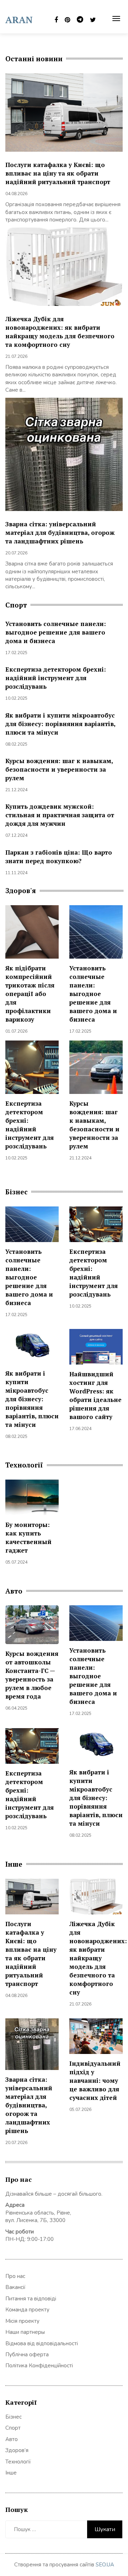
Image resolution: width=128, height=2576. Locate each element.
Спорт (13, 2428)
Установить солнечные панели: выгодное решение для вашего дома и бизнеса (56, 632)
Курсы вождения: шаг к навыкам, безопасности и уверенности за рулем (59, 769)
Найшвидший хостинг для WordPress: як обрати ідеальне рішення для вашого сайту (95, 1395)
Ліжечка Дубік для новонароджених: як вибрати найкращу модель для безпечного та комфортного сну (60, 332)
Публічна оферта (27, 2355)
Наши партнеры (25, 2332)
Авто (12, 2439)
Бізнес (14, 2417)
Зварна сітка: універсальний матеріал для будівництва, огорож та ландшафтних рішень (60, 533)
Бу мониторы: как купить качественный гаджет (28, 1537)
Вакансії (15, 2287)
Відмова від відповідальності (42, 2343)
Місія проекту (22, 2321)
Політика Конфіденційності (39, 2366)
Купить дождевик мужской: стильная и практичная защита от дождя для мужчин (60, 815)
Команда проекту (27, 2310)
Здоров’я (17, 2450)
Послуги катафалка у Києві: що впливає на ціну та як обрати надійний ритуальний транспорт (58, 173)
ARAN (19, 20)
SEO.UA (105, 2565)
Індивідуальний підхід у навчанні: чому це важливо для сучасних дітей (95, 2080)
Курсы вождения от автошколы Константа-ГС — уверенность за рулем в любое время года (32, 1675)
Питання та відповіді (31, 2299)
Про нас (15, 2276)
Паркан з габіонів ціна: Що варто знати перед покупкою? (59, 857)
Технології (18, 2462)
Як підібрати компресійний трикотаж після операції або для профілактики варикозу (30, 994)
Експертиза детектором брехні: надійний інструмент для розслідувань (56, 678)
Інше (11, 2473)
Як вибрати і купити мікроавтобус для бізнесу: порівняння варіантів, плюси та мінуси (60, 724)
